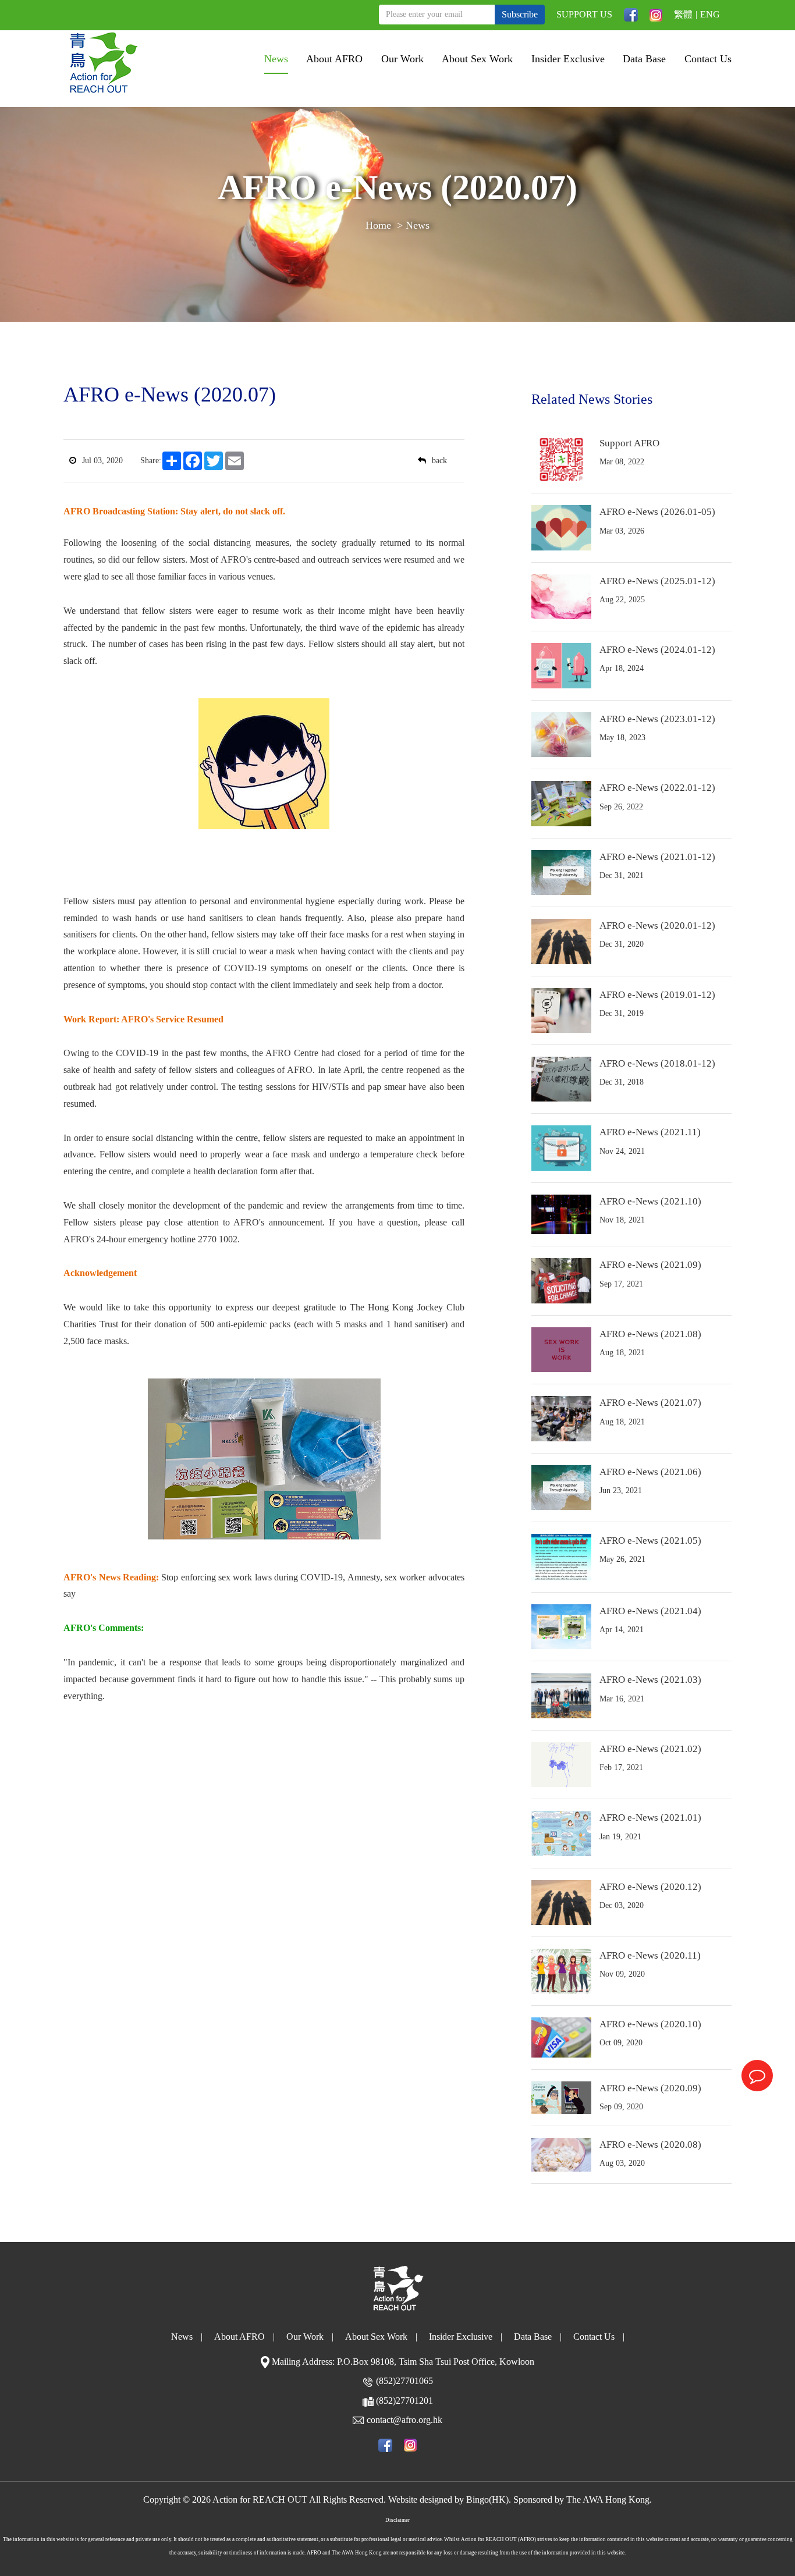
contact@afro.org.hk (404, 2420)
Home (378, 225)
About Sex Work (477, 59)
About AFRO (334, 59)
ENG (710, 14)
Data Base (644, 59)
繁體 (683, 14)
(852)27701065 (404, 2381)
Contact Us (708, 59)
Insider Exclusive (568, 59)
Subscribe (520, 14)
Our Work (402, 59)
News (276, 59)
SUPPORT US (584, 14)
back (439, 461)
